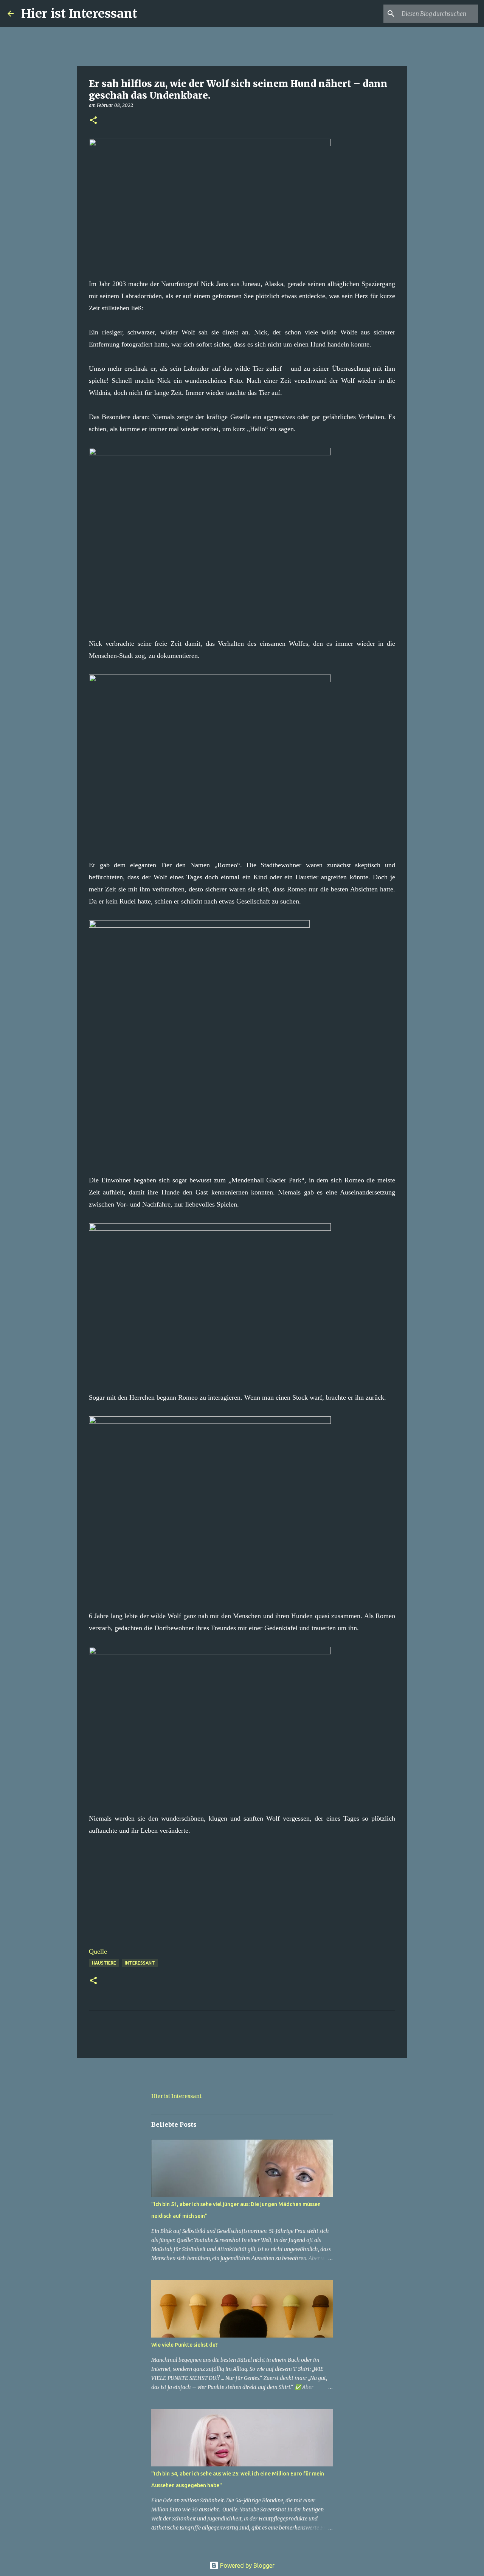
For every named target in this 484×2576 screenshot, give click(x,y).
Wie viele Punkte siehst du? (185, 2345)
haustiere (104, 1963)
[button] (93, 121)
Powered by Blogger (247, 2565)
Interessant (140, 1963)
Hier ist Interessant (79, 14)
